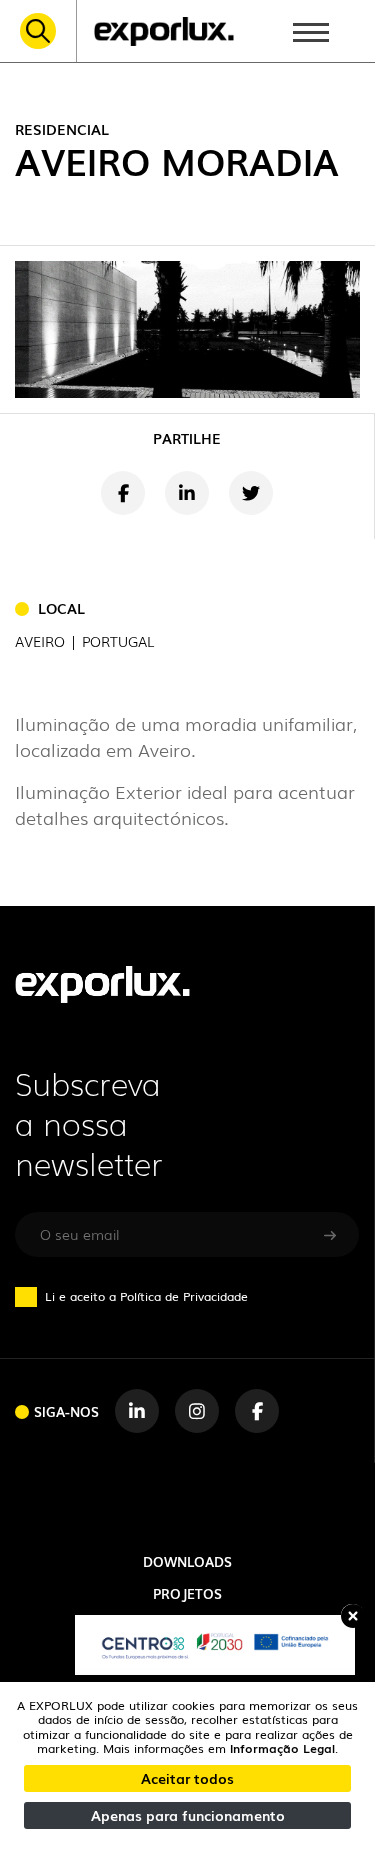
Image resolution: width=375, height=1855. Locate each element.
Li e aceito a (146, 1296)
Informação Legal (282, 1748)
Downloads (187, 1561)
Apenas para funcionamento (188, 1815)
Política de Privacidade (184, 1296)
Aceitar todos (187, 1778)
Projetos (187, 1593)
